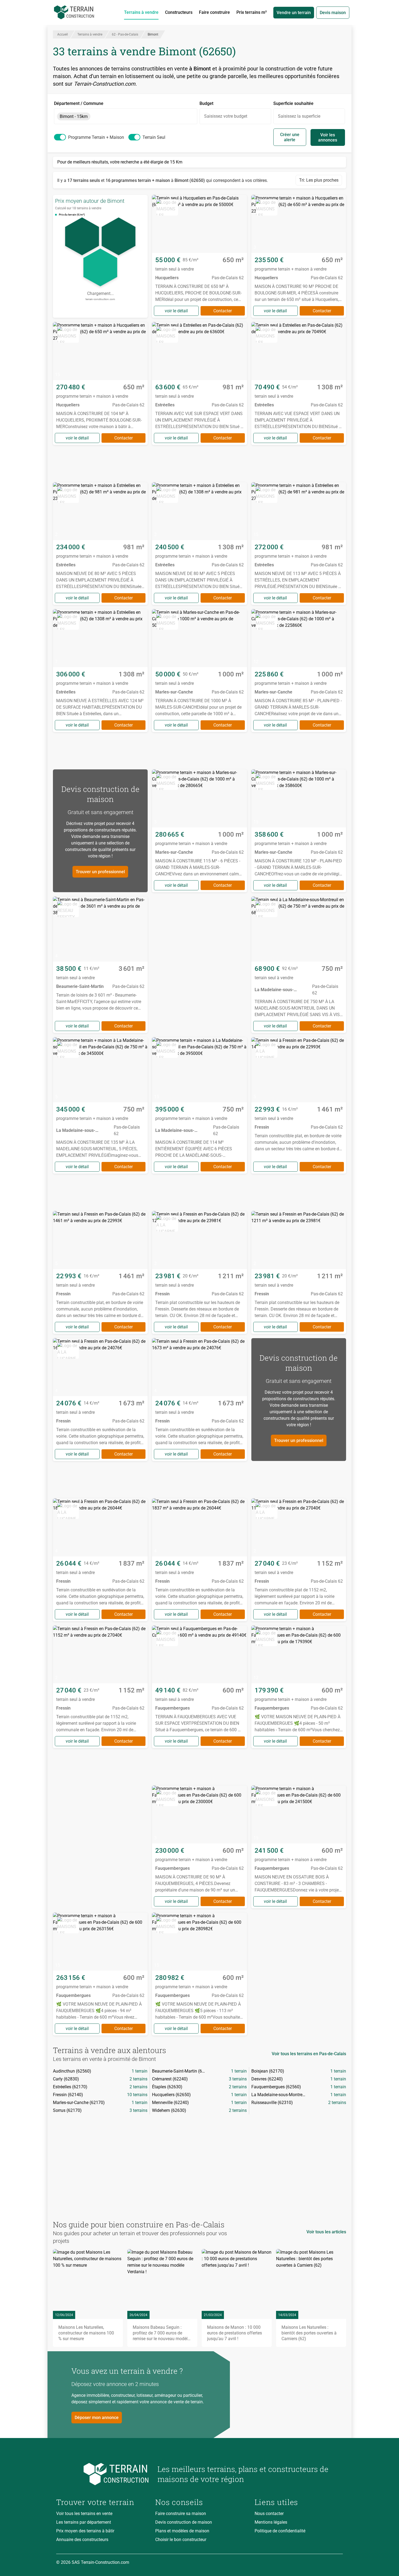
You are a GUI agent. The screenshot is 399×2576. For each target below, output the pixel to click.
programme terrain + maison (96, 137)
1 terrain (140, 2071)
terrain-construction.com (100, 299)
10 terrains (137, 2095)
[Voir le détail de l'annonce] (199, 256)
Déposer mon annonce (97, 2418)
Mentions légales (271, 2522)
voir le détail (176, 311)
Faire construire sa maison (181, 2514)
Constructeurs (179, 12)
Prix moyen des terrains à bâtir (85, 2531)
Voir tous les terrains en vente (84, 2514)
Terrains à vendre (141, 12)
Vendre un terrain (294, 13)
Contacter (223, 311)
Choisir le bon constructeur (181, 2540)
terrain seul (154, 137)
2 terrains (138, 2079)
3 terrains (238, 2079)
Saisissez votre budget (226, 116)
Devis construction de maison (184, 2522)
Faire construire (214, 12)
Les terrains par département (84, 2522)
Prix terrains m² (252, 12)
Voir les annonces (328, 137)
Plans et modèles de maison (182, 2531)
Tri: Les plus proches (319, 180)
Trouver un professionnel (100, 872)
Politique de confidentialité (280, 2531)
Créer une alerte (290, 137)
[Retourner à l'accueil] (102, 2474)
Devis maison (333, 13)
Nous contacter (269, 2514)
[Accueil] (74, 12)
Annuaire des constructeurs (82, 2540)
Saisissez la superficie (299, 116)
